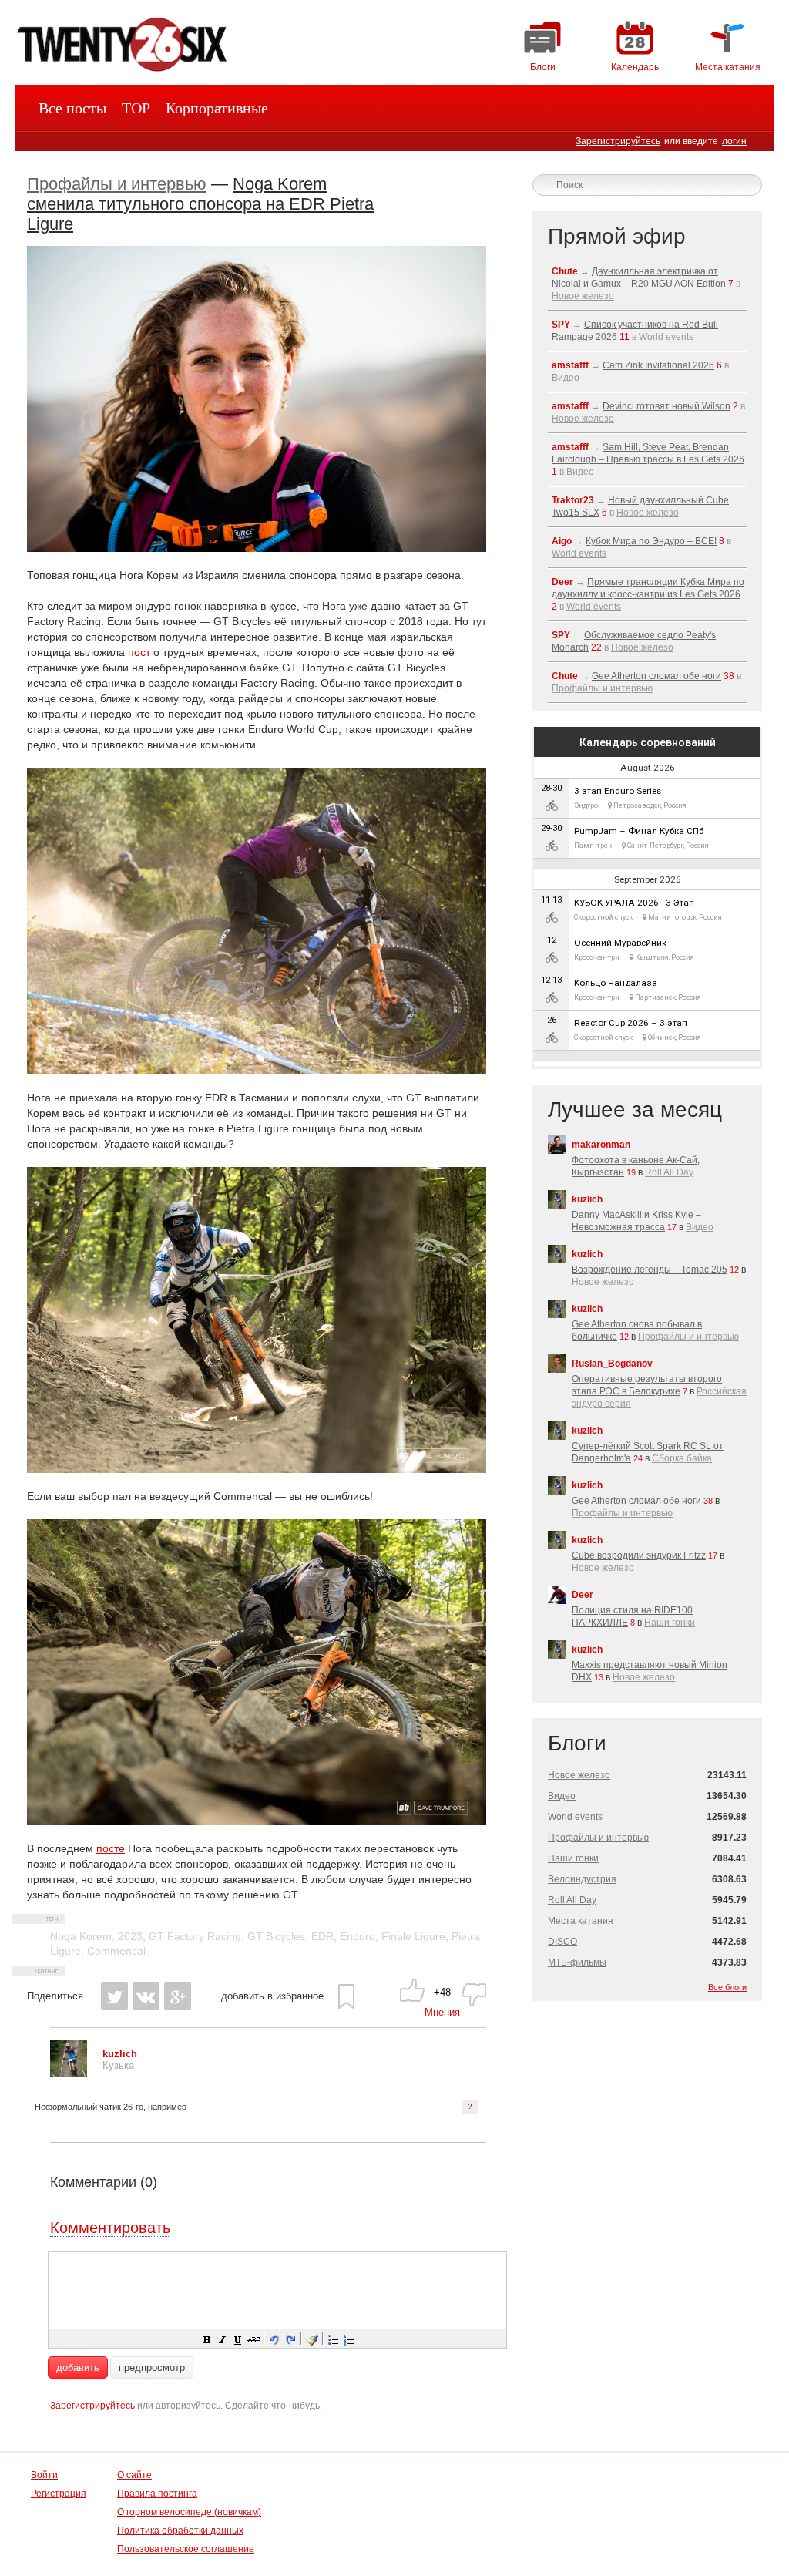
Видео (566, 378)
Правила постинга (157, 2494)
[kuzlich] (69, 2073)
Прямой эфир (617, 236)
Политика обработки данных (180, 2531)
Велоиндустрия (582, 1879)
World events (666, 337)
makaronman (601, 1145)
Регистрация (59, 2494)
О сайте (134, 2475)
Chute (565, 271)
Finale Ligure (413, 1936)
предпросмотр (152, 2367)
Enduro (358, 1936)
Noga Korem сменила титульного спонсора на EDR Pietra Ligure (200, 204)
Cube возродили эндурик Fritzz (639, 1555)
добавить (78, 2367)
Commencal (116, 1951)
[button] (206, 2339)
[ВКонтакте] (146, 1996)
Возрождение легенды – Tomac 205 (650, 1270)
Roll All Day (669, 1172)
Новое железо (583, 296)
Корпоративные (217, 108)
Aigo (562, 541)
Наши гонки (670, 1623)
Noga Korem (81, 1936)
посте (111, 1848)
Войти (44, 2475)
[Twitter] (114, 1996)
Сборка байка (682, 1458)
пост (139, 652)
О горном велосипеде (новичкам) (189, 2512)
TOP (136, 108)
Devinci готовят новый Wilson (666, 406)
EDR (322, 1936)
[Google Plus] (178, 1996)
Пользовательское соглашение (186, 2549)
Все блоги (727, 1987)
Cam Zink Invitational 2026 (658, 365)
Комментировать (110, 2228)
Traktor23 (573, 500)
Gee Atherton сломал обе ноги (656, 676)
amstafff (570, 365)
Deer (562, 582)
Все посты (72, 108)
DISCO (562, 1942)
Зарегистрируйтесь (618, 141)
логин (734, 141)
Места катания (581, 1921)
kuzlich (587, 1199)
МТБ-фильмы (577, 1962)
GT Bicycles (276, 1936)
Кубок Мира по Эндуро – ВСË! (651, 541)
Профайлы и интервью (117, 184)
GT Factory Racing (195, 1936)
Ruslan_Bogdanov (612, 1364)
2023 (130, 1936)
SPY (561, 325)
